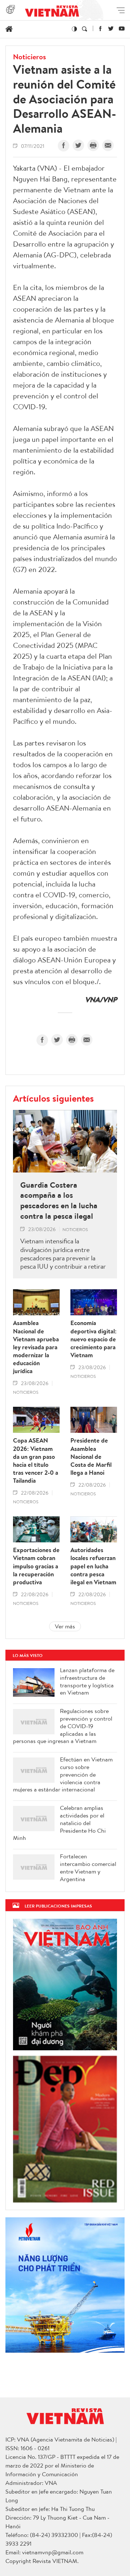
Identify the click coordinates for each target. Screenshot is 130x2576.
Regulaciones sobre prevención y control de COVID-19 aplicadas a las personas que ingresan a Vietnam (63, 1726)
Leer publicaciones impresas (58, 1906)
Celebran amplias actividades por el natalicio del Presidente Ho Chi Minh (59, 1823)
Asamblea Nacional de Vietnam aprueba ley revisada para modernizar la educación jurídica (36, 1347)
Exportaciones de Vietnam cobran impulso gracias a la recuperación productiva (36, 1566)
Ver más (65, 1626)
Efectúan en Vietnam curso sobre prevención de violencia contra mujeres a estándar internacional (63, 1774)
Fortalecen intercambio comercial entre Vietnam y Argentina (88, 1868)
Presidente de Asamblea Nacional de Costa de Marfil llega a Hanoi (91, 1456)
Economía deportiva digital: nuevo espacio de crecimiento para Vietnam (94, 1339)
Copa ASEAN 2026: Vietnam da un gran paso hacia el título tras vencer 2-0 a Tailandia (36, 1460)
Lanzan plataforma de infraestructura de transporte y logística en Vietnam (87, 1681)
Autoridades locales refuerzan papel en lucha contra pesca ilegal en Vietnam (93, 1566)
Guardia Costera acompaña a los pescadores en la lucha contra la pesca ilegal (59, 1200)
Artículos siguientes (53, 1098)
